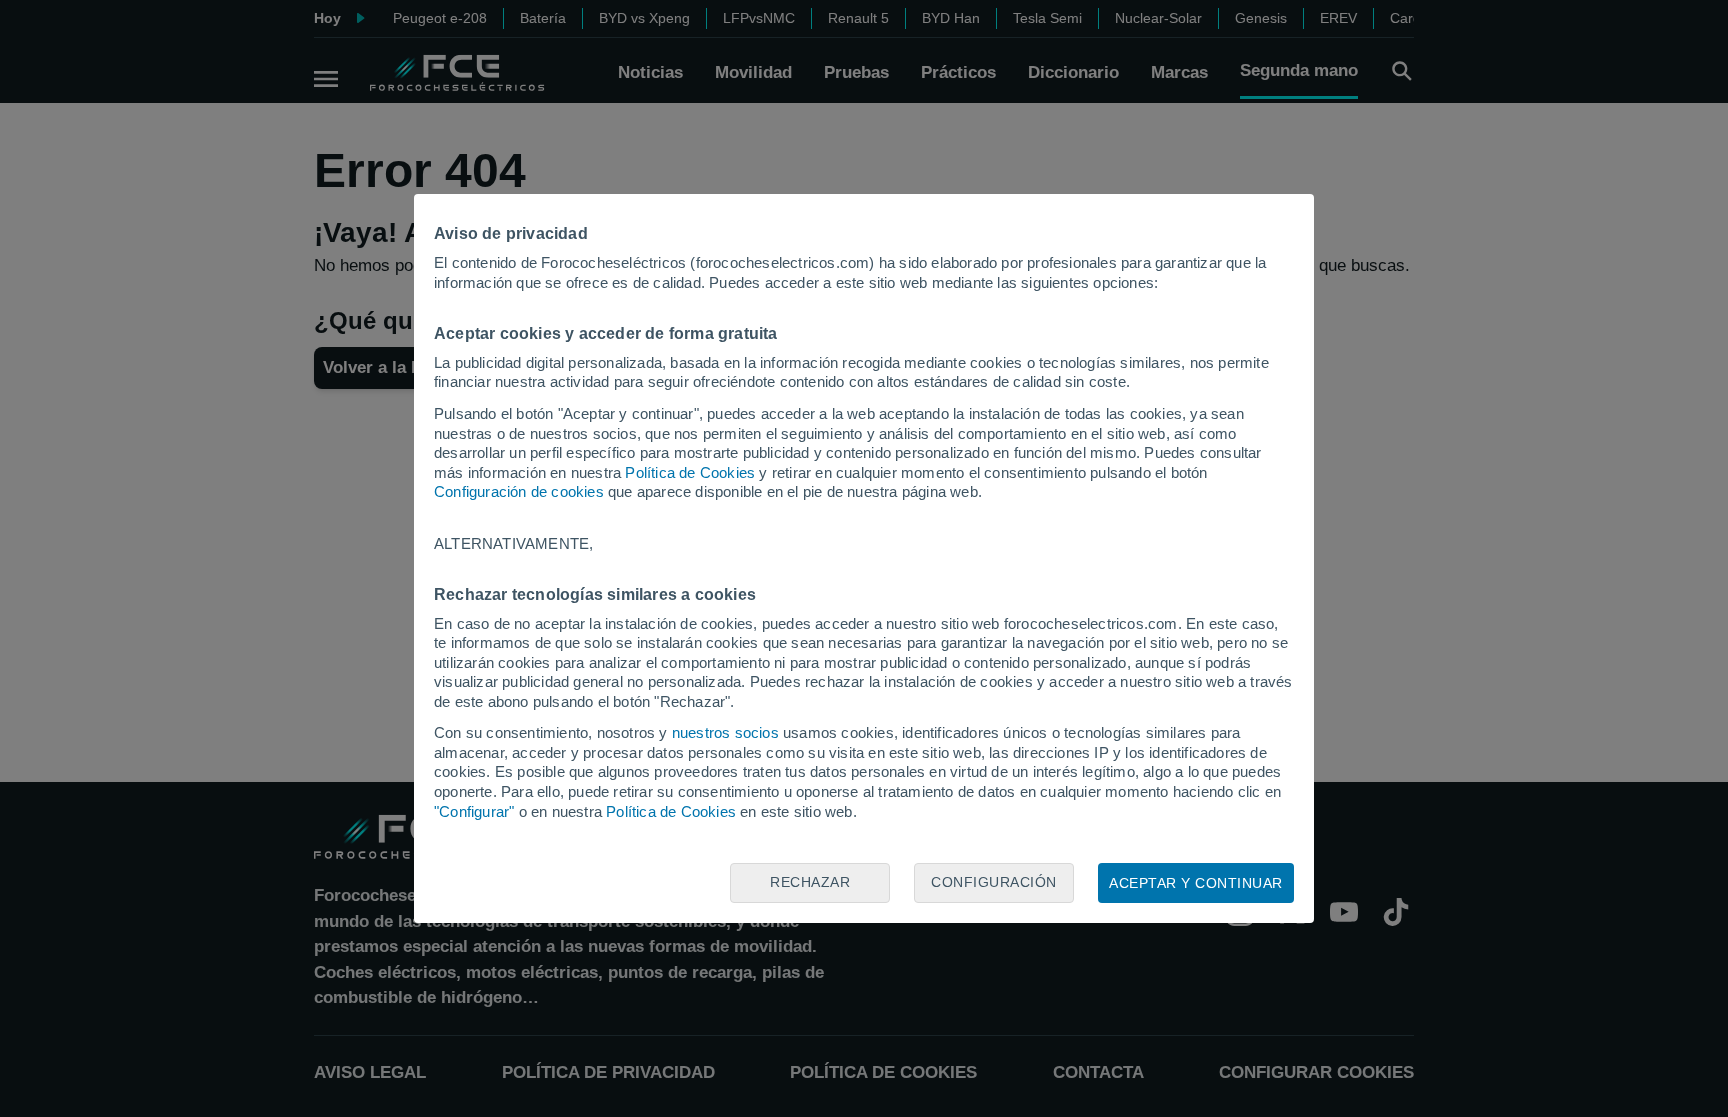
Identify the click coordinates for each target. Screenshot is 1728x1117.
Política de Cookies (690, 472)
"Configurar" (474, 811)
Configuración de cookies (519, 491)
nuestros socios (725, 732)
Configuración (994, 882)
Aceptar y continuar (1196, 883)
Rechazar (810, 882)
